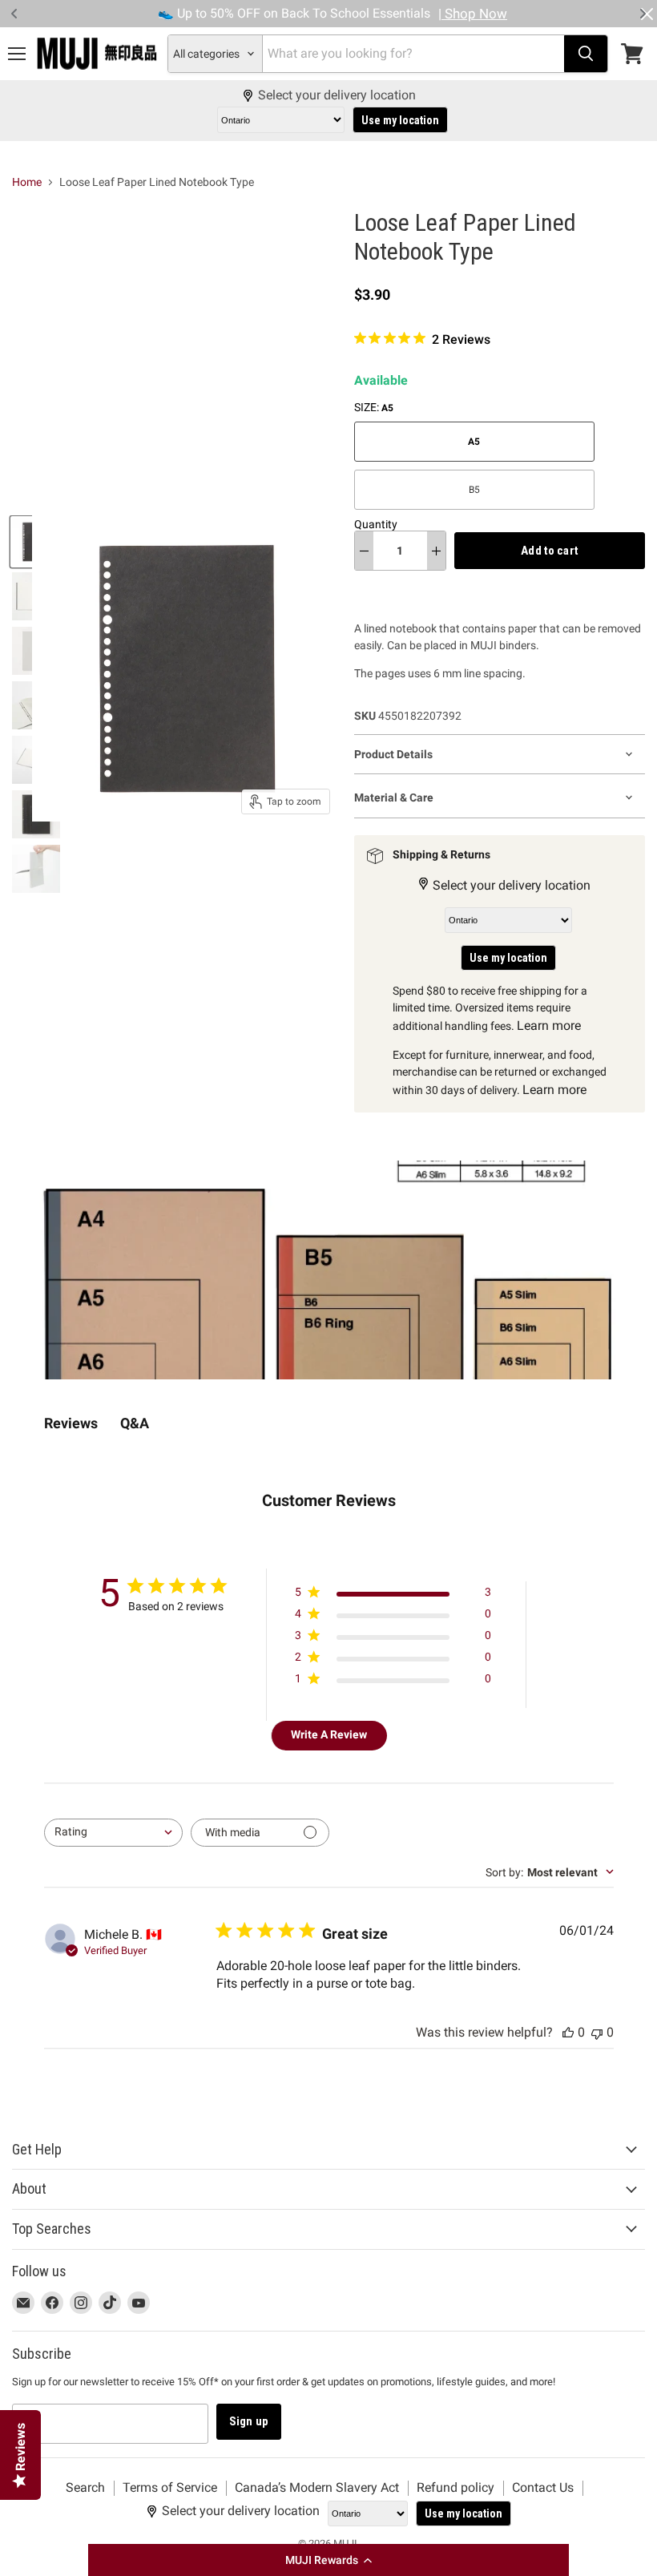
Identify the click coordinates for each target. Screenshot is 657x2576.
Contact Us (543, 2487)
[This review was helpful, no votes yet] (568, 2032)
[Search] (586, 54)
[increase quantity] (436, 551)
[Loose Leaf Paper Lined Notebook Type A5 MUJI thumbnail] (36, 869)
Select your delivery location (337, 95)
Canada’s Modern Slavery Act (317, 2487)
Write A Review (329, 1734)
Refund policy (455, 2487)
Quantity (376, 524)
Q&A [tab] (135, 1423)
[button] (328, 2560)
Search (85, 2487)
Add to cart (550, 551)
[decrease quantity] (364, 551)
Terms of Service (170, 2487)
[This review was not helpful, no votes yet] (597, 2032)
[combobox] (113, 1833)
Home (27, 182)
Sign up (249, 2421)
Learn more (549, 1026)
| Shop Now (473, 14)
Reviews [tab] (71, 1423)
